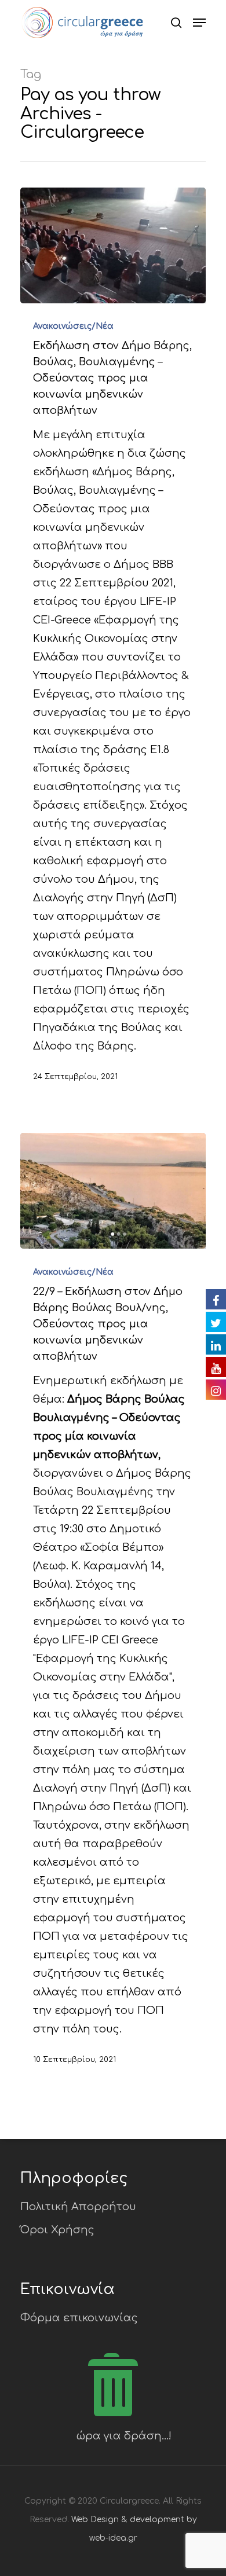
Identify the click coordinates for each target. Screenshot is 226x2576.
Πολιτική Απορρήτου (78, 2207)
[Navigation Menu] (199, 23)
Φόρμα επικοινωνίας (79, 2318)
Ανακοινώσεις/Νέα (73, 326)
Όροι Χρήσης (57, 2230)
